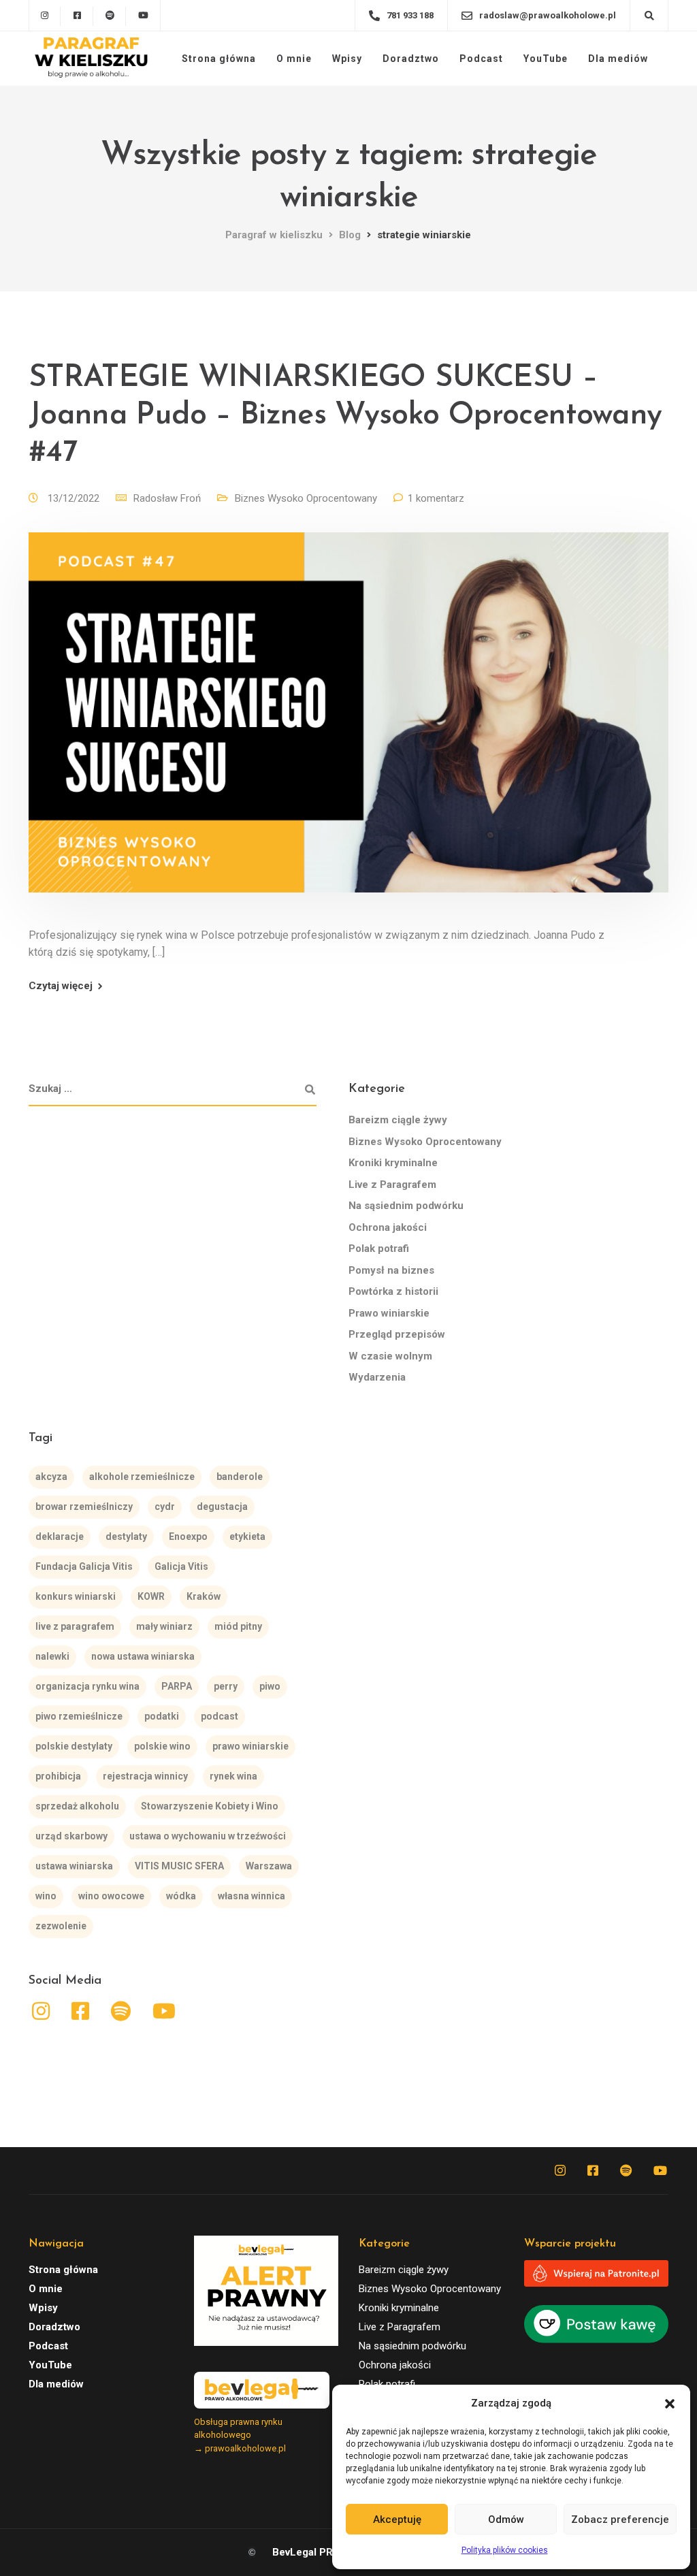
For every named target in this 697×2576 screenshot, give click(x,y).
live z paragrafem (75, 1626)
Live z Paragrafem (392, 1185)
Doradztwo (411, 59)
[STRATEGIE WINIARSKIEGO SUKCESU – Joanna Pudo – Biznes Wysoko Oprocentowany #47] (348, 729)
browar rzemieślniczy (84, 1507)
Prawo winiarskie (389, 1313)
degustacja (222, 1507)
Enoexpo (188, 1536)
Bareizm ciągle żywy (398, 1120)
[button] (670, 2404)
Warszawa (269, 1866)
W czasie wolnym (390, 1356)
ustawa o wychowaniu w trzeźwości (208, 1836)
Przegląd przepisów (397, 1334)
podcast (220, 1716)
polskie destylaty (74, 1746)
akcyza (51, 1477)
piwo (270, 1686)
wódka (181, 1896)
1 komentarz (436, 498)
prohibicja (58, 1776)
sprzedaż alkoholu (77, 1806)
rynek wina (233, 1776)
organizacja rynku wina (87, 1686)
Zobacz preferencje (620, 2519)
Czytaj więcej (61, 986)
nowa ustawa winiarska (143, 1656)
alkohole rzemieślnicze (142, 1477)
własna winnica (252, 1896)
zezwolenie (61, 1926)
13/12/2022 (75, 498)
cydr (165, 1507)
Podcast (481, 59)
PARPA (177, 1686)
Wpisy (347, 59)
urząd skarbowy (71, 1836)
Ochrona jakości (388, 1227)
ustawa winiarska (74, 1866)
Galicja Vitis (181, 1566)
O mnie (294, 59)
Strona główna (219, 59)
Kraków (204, 1596)
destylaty (126, 1536)
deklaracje (60, 1536)
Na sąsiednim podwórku (406, 1206)
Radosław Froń (167, 498)
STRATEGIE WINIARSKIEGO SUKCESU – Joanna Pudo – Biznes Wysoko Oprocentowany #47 (345, 416)
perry (226, 1686)
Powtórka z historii (393, 1291)
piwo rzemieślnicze (79, 1716)
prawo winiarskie (250, 1746)
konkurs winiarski (76, 1596)
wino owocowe (111, 1896)
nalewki (52, 1656)
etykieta (247, 1536)
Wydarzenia (377, 1377)
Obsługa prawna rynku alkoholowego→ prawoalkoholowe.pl (240, 2435)
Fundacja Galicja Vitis (84, 1566)
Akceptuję (397, 2519)
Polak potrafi (379, 1249)
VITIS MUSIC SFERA (179, 1866)
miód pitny (238, 1626)
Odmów (506, 2519)
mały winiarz (164, 1626)
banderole (240, 1477)
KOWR (151, 1596)
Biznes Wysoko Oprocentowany (306, 498)
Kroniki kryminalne (393, 1163)
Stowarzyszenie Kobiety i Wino (210, 1806)
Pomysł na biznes (391, 1270)
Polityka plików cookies (505, 2550)
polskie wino (162, 1746)
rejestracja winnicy (145, 1776)
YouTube (546, 59)
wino (46, 1896)
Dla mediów (618, 59)
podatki (162, 1716)
